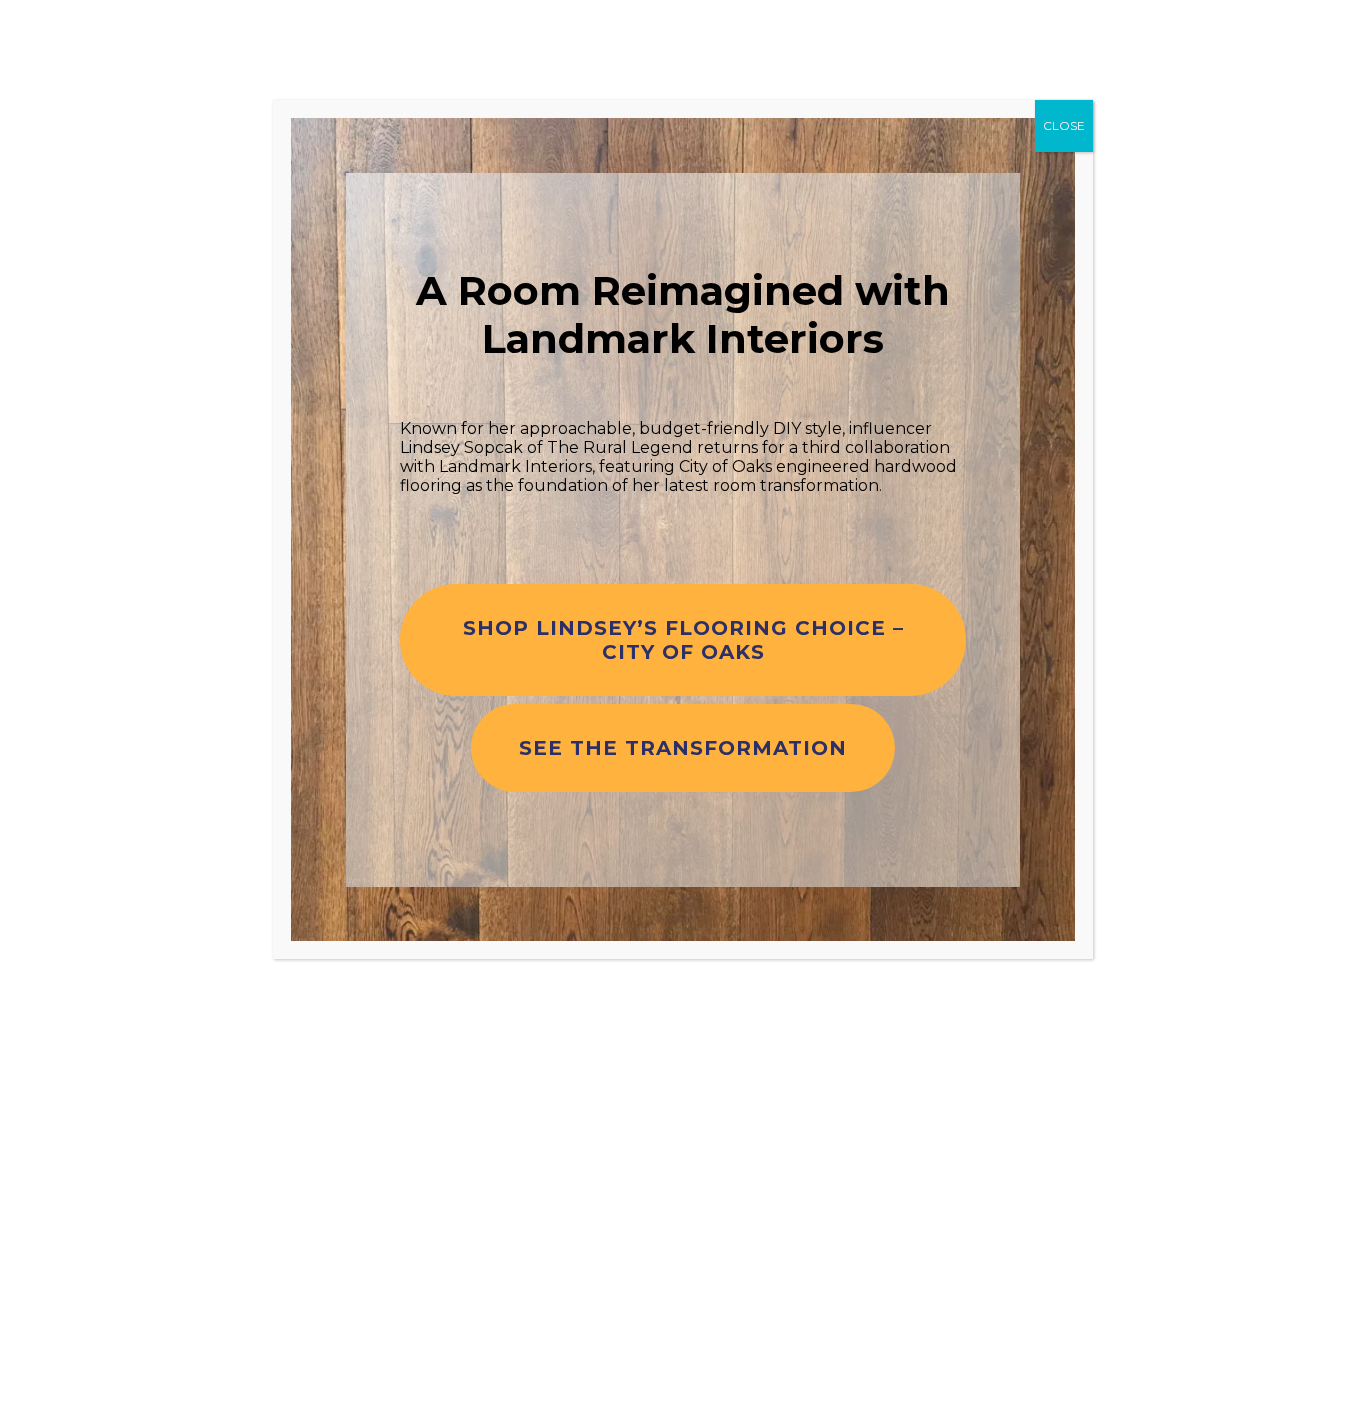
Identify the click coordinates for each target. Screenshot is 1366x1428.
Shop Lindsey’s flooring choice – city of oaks (683, 640)
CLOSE (1064, 125)
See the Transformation (683, 748)
